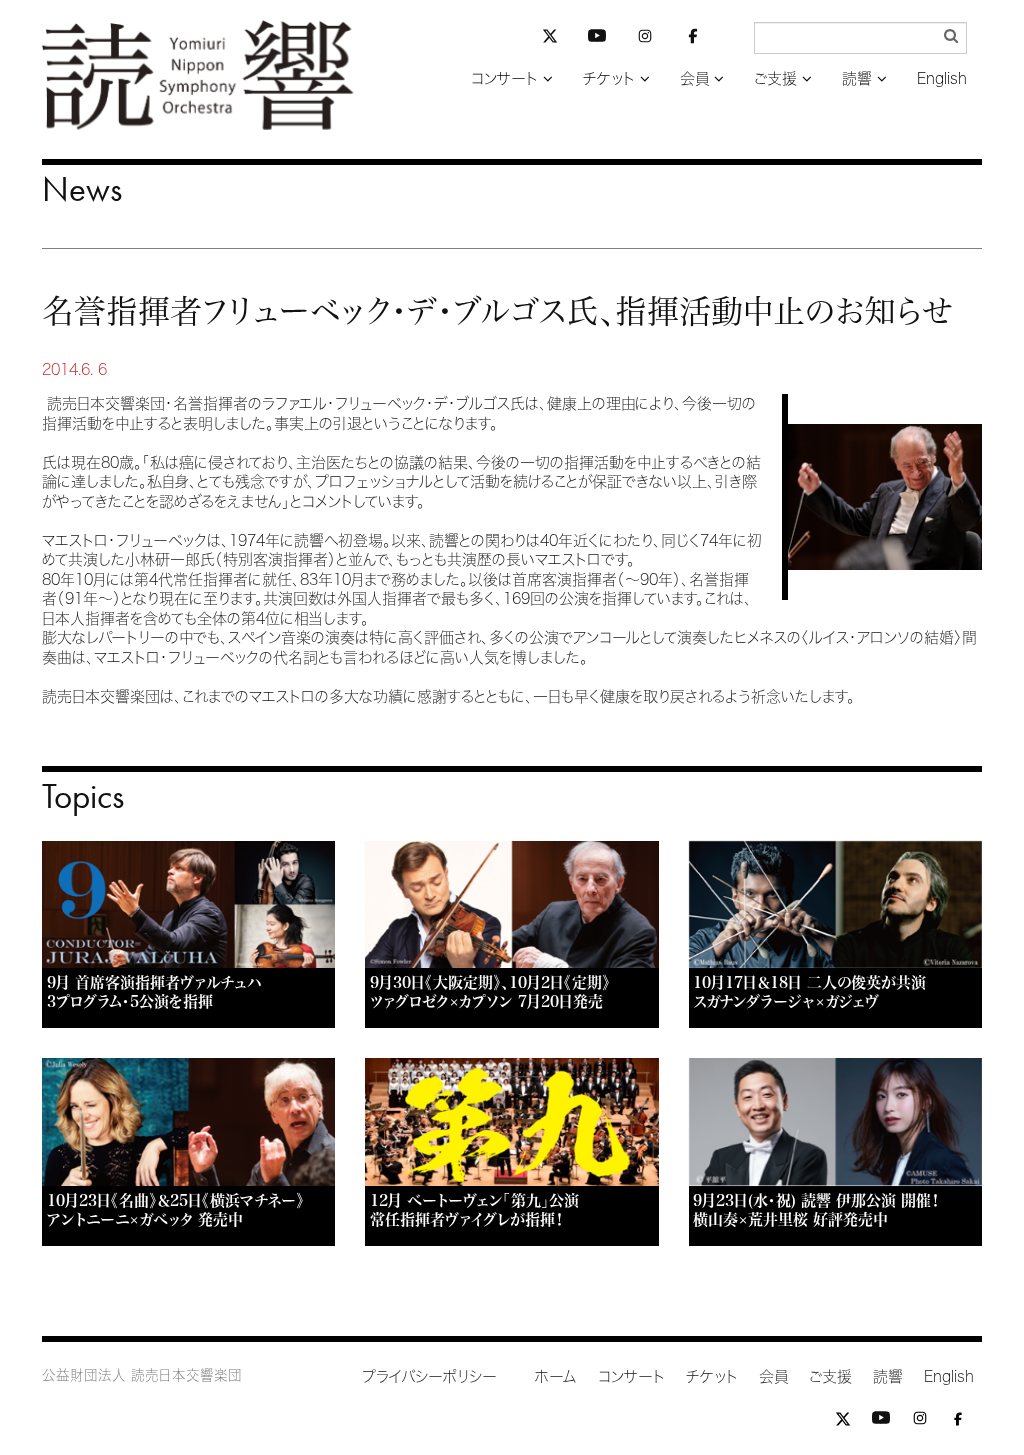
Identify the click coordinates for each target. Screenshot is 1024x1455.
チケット (609, 78)
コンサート (504, 78)
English (942, 78)
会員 (694, 78)
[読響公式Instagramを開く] (645, 39)
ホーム (556, 1376)
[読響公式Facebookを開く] (693, 39)
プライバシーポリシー (429, 1376)
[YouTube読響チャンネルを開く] (597, 39)
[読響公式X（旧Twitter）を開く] (550, 38)
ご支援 (775, 78)
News (82, 189)
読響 (857, 78)
